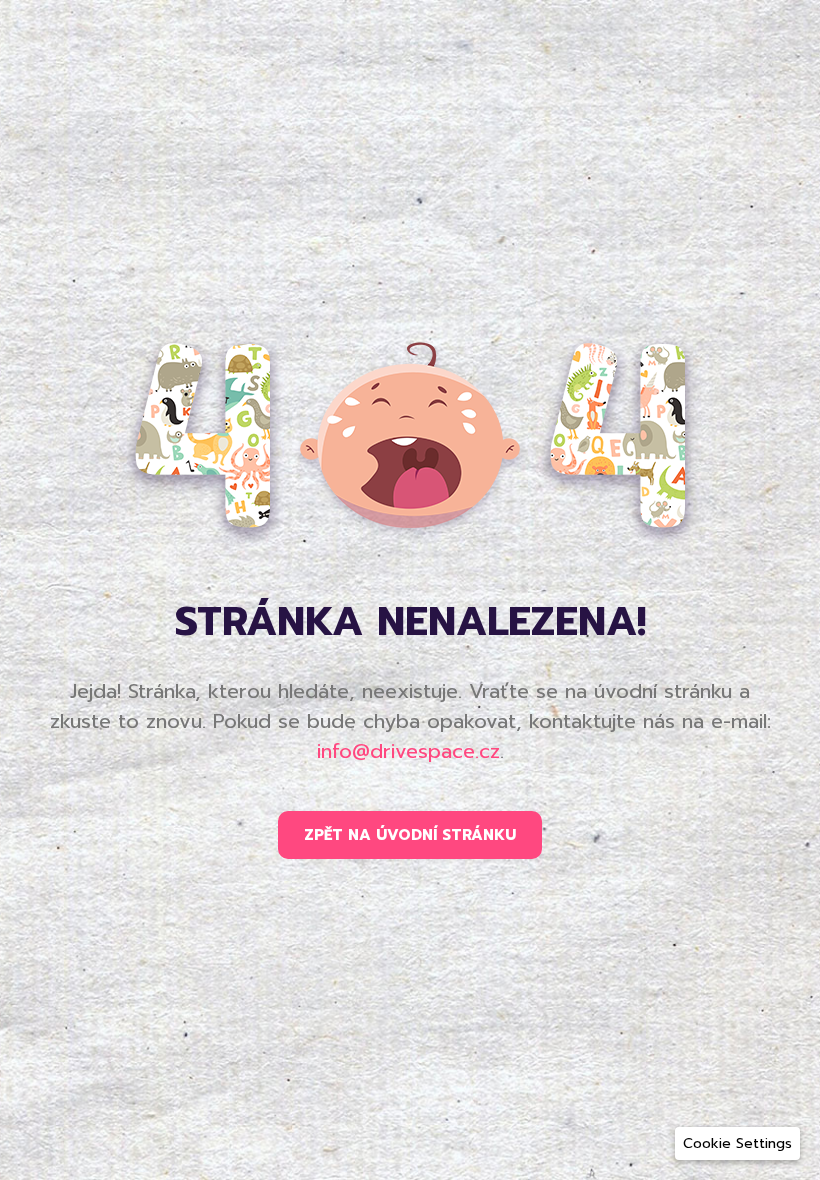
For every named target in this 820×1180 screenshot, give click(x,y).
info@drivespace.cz (408, 751)
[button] (737, 1143)
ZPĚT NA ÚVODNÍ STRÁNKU (410, 835)
